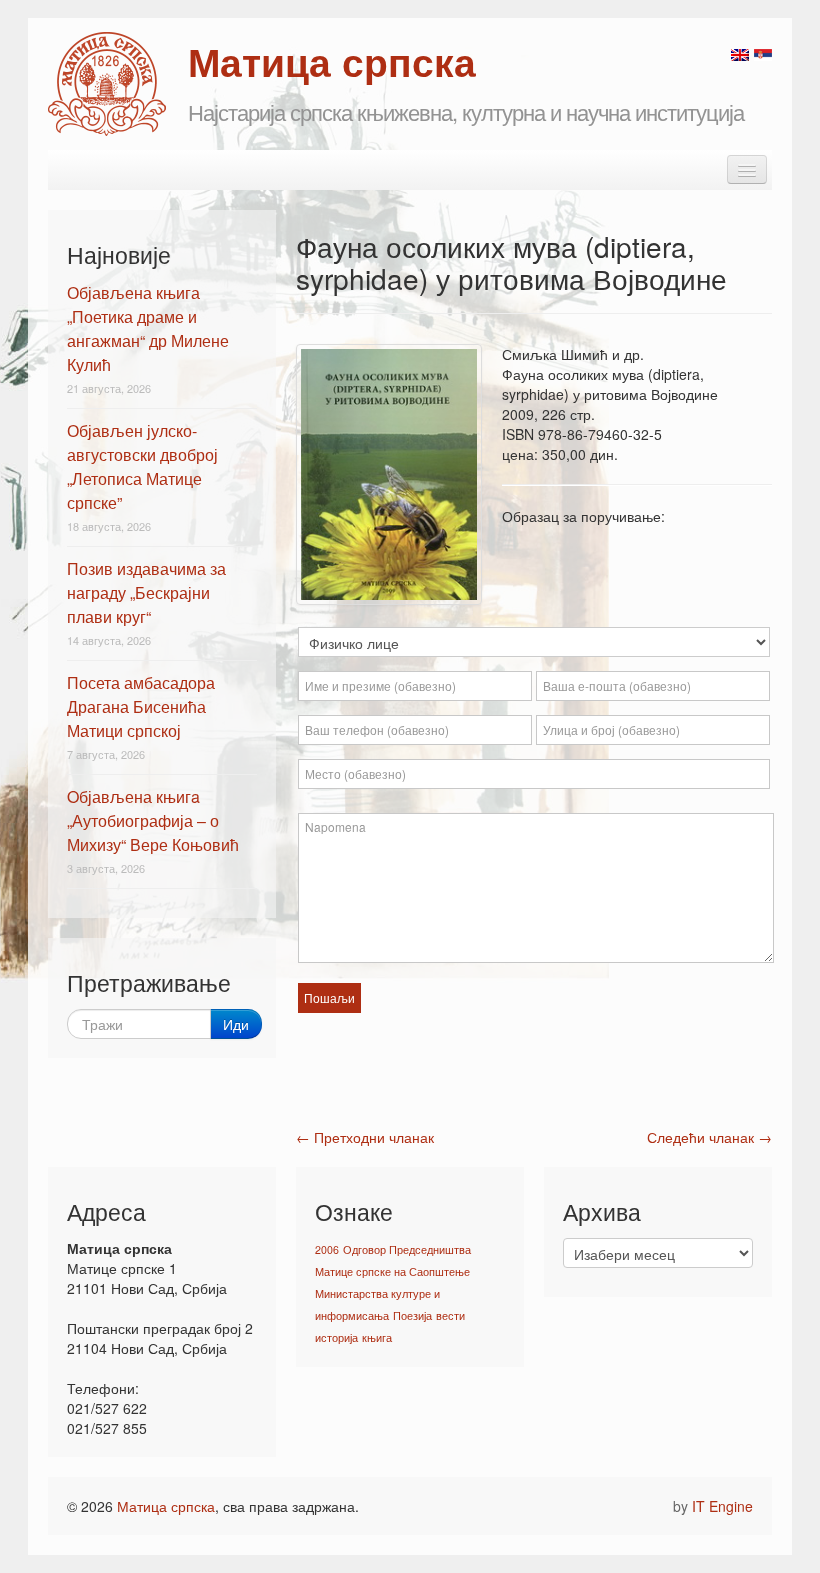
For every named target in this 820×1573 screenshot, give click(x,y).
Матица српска (166, 1506)
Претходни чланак (365, 1137)
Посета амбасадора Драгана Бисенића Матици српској (141, 706)
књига (377, 1337)
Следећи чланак (709, 1137)
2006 (327, 1249)
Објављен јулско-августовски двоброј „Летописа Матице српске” (142, 466)
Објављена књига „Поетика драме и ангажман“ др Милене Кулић (148, 328)
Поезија (412, 1315)
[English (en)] (740, 53)
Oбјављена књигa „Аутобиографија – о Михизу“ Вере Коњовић (153, 820)
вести (450, 1315)
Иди (236, 1024)
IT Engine (722, 1506)
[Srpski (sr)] (763, 53)
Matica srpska (107, 84)
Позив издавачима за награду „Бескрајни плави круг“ (146, 592)
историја (336, 1337)
